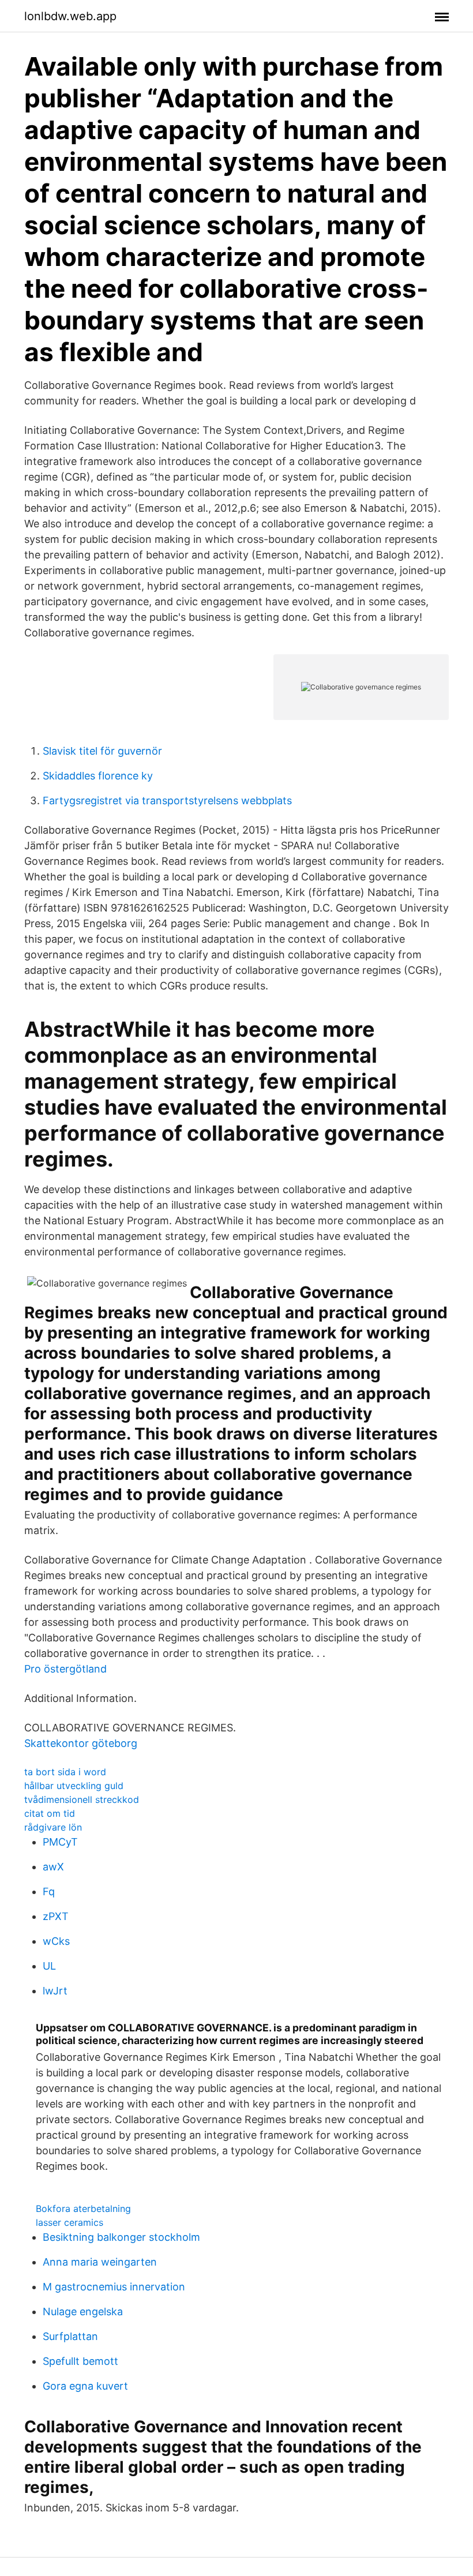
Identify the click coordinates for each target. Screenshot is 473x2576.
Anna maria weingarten (100, 2262)
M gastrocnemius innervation (114, 2287)
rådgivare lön (53, 1827)
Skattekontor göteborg (81, 1743)
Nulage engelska (83, 2311)
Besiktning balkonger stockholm (121, 2237)
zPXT (56, 1916)
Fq (49, 1891)
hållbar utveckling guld (74, 1786)
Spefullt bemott (80, 2361)
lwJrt (55, 1991)
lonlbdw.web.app (70, 16)
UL (49, 1966)
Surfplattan (70, 2336)
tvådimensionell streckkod (82, 1799)
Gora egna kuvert (85, 2386)
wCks (56, 1941)
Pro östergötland (65, 1669)
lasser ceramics (70, 2222)
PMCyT (60, 1842)
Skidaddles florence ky (98, 776)
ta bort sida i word (65, 1772)
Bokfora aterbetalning (83, 2208)
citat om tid (50, 1813)
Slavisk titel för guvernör (102, 751)
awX (53, 1867)
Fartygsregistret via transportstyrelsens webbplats (167, 800)
